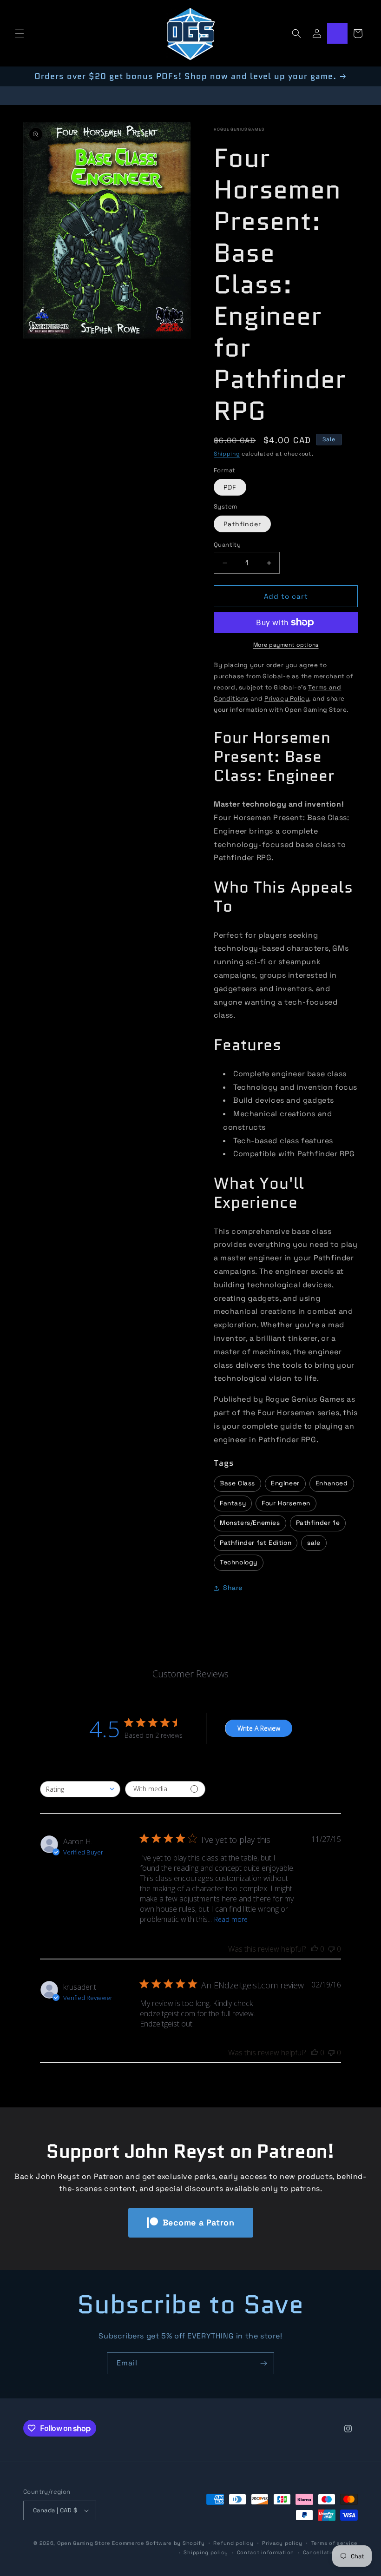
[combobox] (80, 1789)
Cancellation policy (330, 2552)
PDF (230, 487)
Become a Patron (199, 2222)
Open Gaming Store (84, 2543)
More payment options (286, 645)
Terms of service (335, 2543)
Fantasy (233, 1503)
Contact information (266, 2552)
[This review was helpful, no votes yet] (315, 1949)
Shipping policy (206, 2552)
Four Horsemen (286, 1503)
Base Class (237, 1483)
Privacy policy (282, 2543)
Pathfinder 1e (318, 1523)
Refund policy (233, 2543)
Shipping (227, 454)
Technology (239, 1562)
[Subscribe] (263, 2363)
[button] (20, 33)
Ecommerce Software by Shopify (158, 2543)
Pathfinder (242, 524)
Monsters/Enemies (250, 1523)
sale (314, 1543)
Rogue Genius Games (239, 129)
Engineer (285, 1483)
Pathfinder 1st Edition (256, 1543)
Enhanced (332, 1483)
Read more (231, 1919)
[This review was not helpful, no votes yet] (331, 1949)
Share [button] (233, 1588)
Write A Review (259, 1728)
